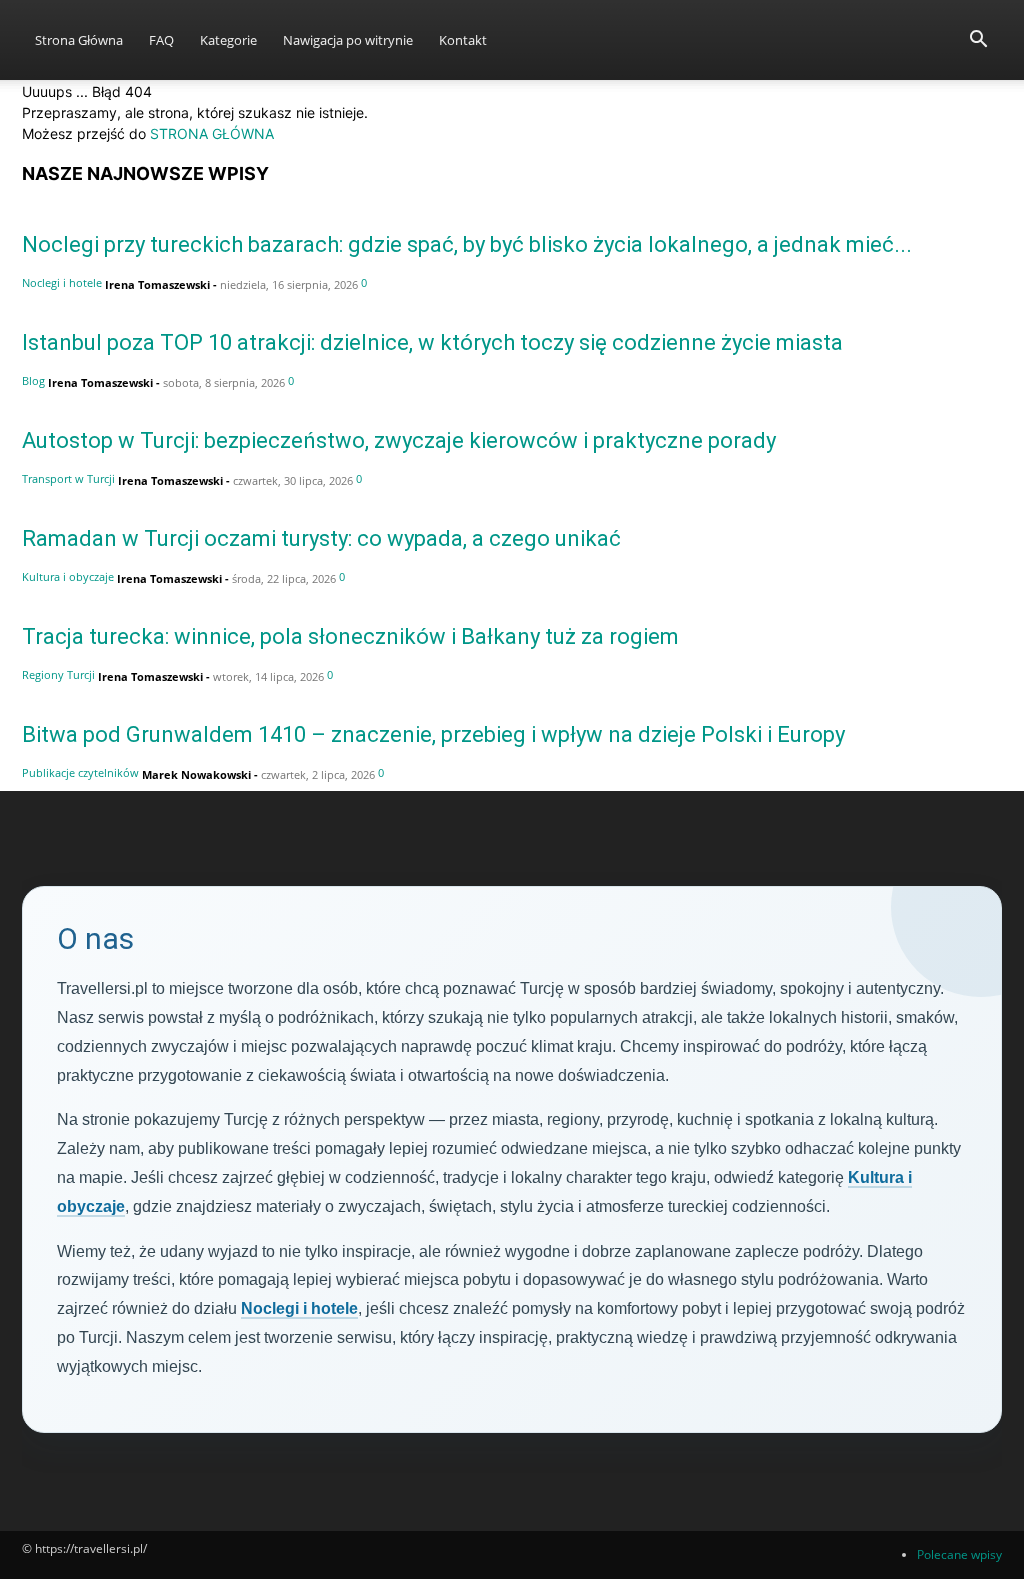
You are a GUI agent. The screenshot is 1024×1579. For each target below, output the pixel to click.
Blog (33, 380)
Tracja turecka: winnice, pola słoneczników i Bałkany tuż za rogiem (350, 636)
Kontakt (463, 40)
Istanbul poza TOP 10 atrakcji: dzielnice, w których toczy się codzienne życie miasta (432, 342)
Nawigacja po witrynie (348, 40)
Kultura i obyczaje (68, 576)
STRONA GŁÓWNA (212, 133)
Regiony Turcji (58, 674)
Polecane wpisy (959, 1554)
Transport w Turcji (68, 478)
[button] (978, 41)
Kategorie (228, 40)
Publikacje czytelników (80, 772)
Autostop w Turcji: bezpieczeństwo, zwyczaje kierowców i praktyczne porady (399, 440)
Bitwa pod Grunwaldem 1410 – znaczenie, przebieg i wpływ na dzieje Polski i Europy (433, 734)
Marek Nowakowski (196, 774)
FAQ (161, 40)
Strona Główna (79, 40)
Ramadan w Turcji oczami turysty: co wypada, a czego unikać (321, 538)
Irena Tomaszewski (157, 284)
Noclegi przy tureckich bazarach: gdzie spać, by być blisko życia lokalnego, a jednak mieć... (467, 244)
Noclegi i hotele (62, 282)
